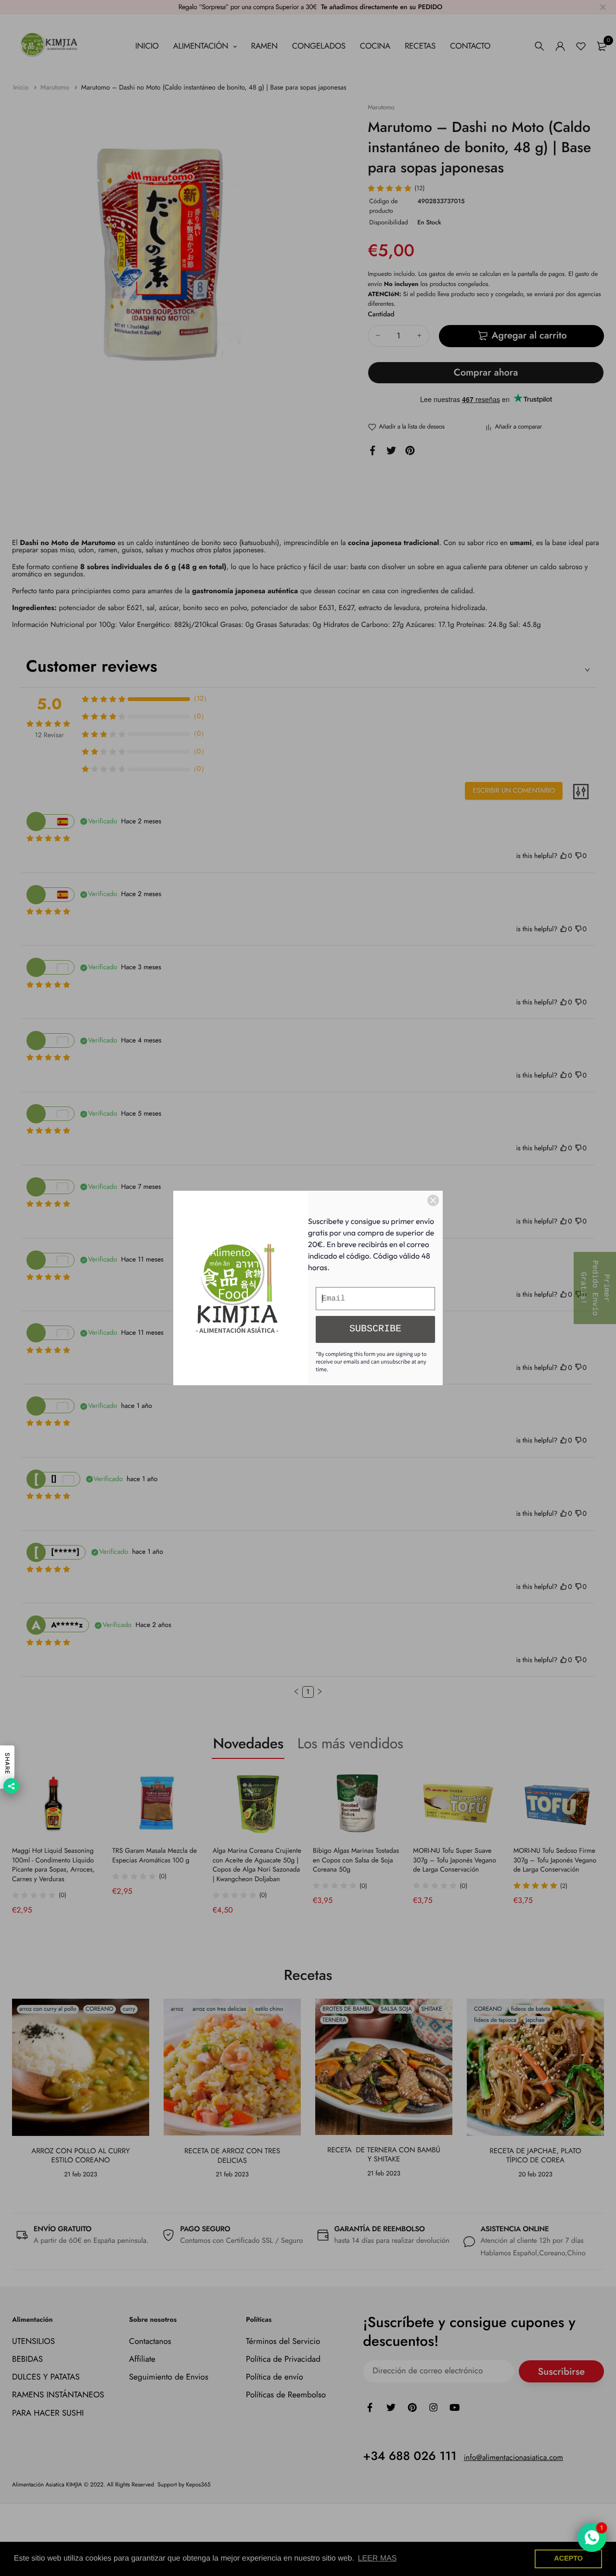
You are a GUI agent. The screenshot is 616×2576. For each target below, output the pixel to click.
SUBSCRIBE (375, 1329)
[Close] (433, 1200)
